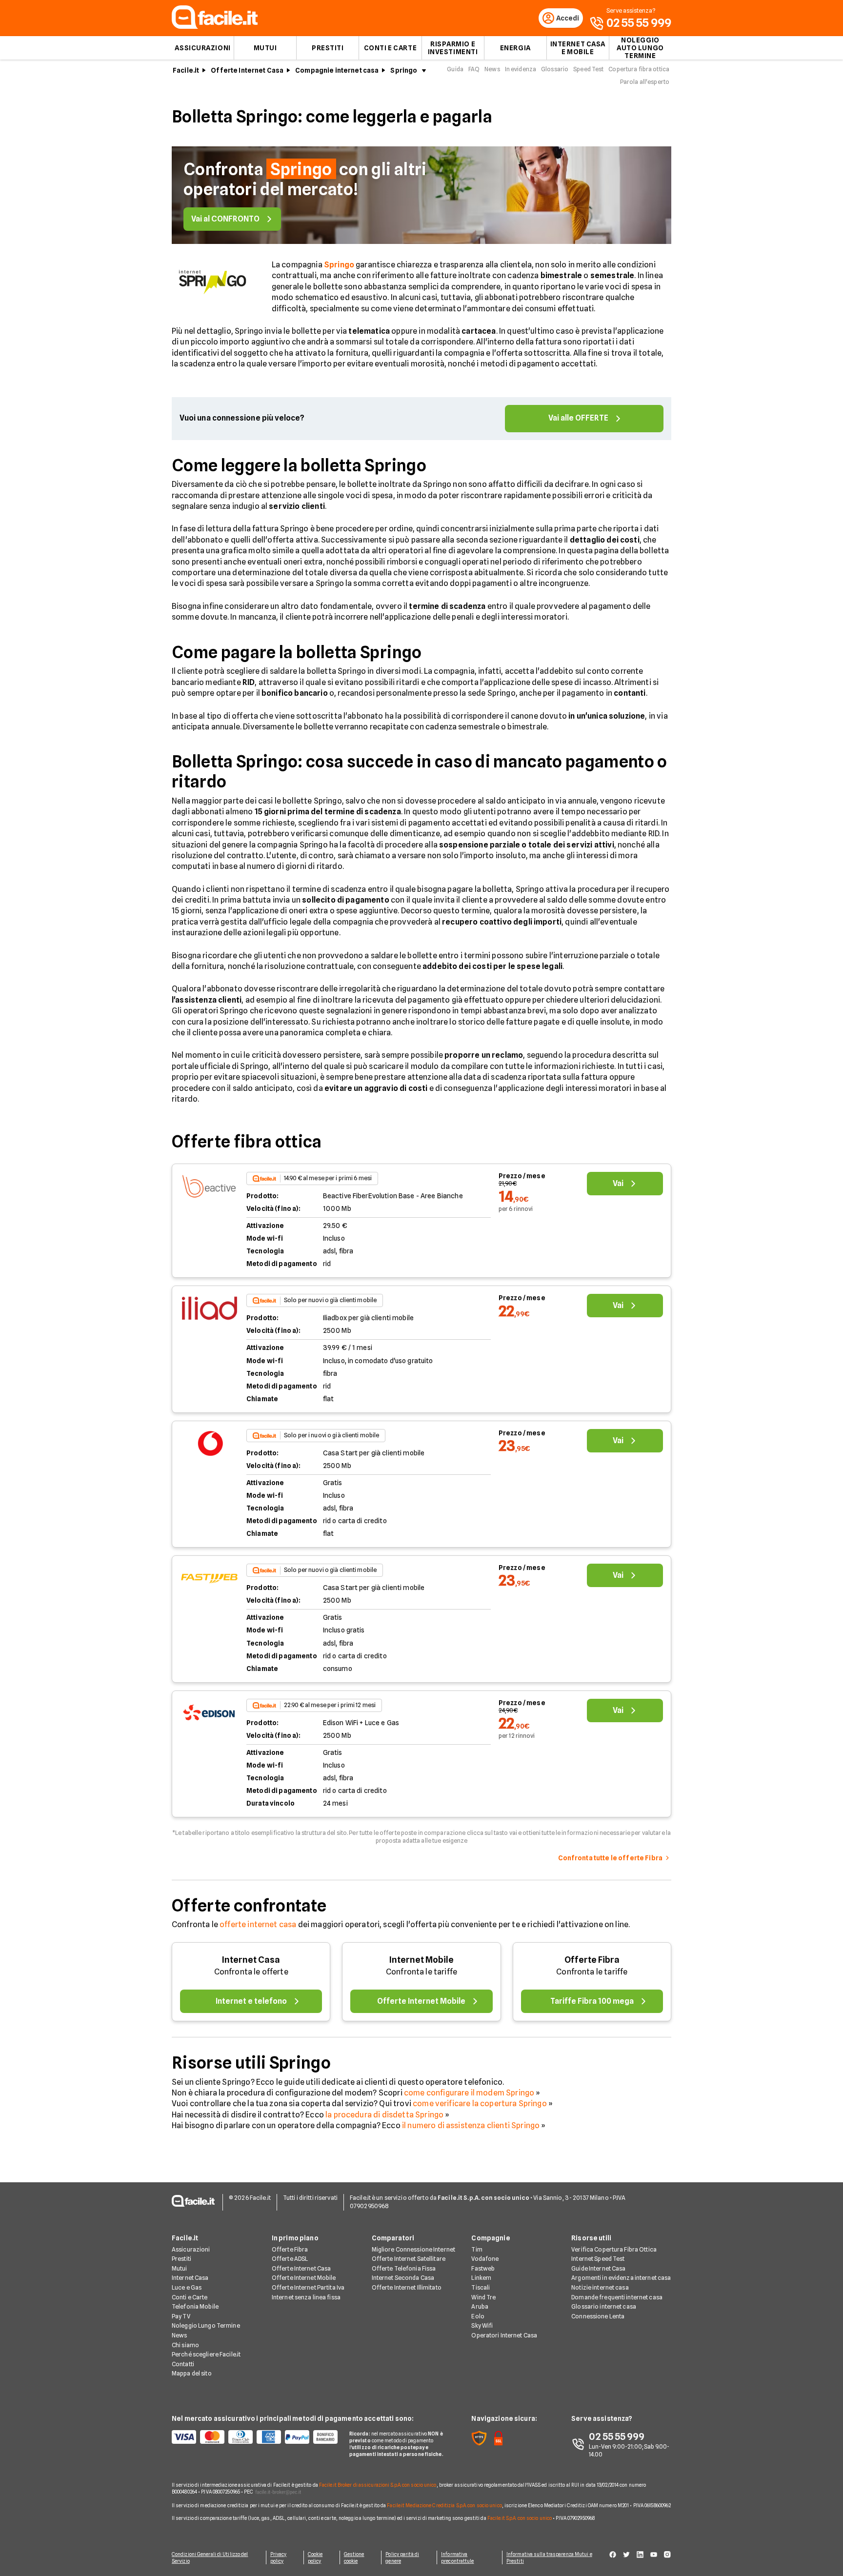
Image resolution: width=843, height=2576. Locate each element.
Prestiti (328, 48)
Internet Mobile (421, 1960)
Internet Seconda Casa (403, 2278)
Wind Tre (483, 2297)
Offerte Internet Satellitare (409, 2259)
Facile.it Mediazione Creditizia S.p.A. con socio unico (444, 2505)
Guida (455, 69)
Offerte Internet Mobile (304, 2278)
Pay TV (181, 2316)
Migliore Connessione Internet (413, 2249)
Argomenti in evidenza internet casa (621, 2278)
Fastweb (483, 2268)
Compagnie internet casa (337, 70)
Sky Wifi (482, 2325)
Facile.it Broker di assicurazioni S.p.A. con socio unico (378, 2485)
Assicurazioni (202, 48)
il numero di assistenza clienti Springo (471, 2125)
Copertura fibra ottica (639, 69)
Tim (477, 2249)
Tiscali (481, 2287)
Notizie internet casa (600, 2287)
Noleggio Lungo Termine (206, 2325)
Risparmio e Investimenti (453, 48)
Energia (515, 48)
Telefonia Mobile (195, 2306)
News (492, 69)
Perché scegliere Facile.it (206, 2354)
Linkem (481, 2278)
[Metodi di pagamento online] (255, 2437)
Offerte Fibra (592, 1960)
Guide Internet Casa (598, 2268)
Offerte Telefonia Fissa (404, 2268)
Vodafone (485, 2259)
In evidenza (521, 69)
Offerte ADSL (290, 2259)
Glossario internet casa (604, 2306)
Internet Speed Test (598, 2259)
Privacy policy (279, 2557)
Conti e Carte (390, 48)
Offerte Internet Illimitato (407, 2287)
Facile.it (186, 70)
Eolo (478, 2316)
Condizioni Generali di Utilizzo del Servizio (210, 2557)
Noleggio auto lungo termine (640, 48)
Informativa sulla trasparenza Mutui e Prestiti (549, 2557)
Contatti (183, 2364)
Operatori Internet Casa (504, 2335)
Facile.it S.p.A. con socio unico (520, 2518)
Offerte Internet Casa (247, 70)
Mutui (265, 48)
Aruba (480, 2306)
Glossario (555, 69)
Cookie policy (315, 2557)
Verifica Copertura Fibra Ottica (614, 2249)
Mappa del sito (192, 2373)
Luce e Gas (187, 2287)
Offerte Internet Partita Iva (308, 2287)
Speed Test (588, 69)
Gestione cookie (354, 2557)
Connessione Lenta (598, 2316)
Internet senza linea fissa (306, 2297)
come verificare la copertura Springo (480, 2103)
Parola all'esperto (645, 82)
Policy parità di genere (402, 2557)
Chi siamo (185, 2345)
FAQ (474, 69)
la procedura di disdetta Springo (384, 2115)
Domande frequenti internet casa (617, 2297)
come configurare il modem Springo (469, 2093)
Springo (404, 70)
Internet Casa (251, 1960)
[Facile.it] (215, 26)
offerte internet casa (258, 1924)
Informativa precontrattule (457, 2557)
